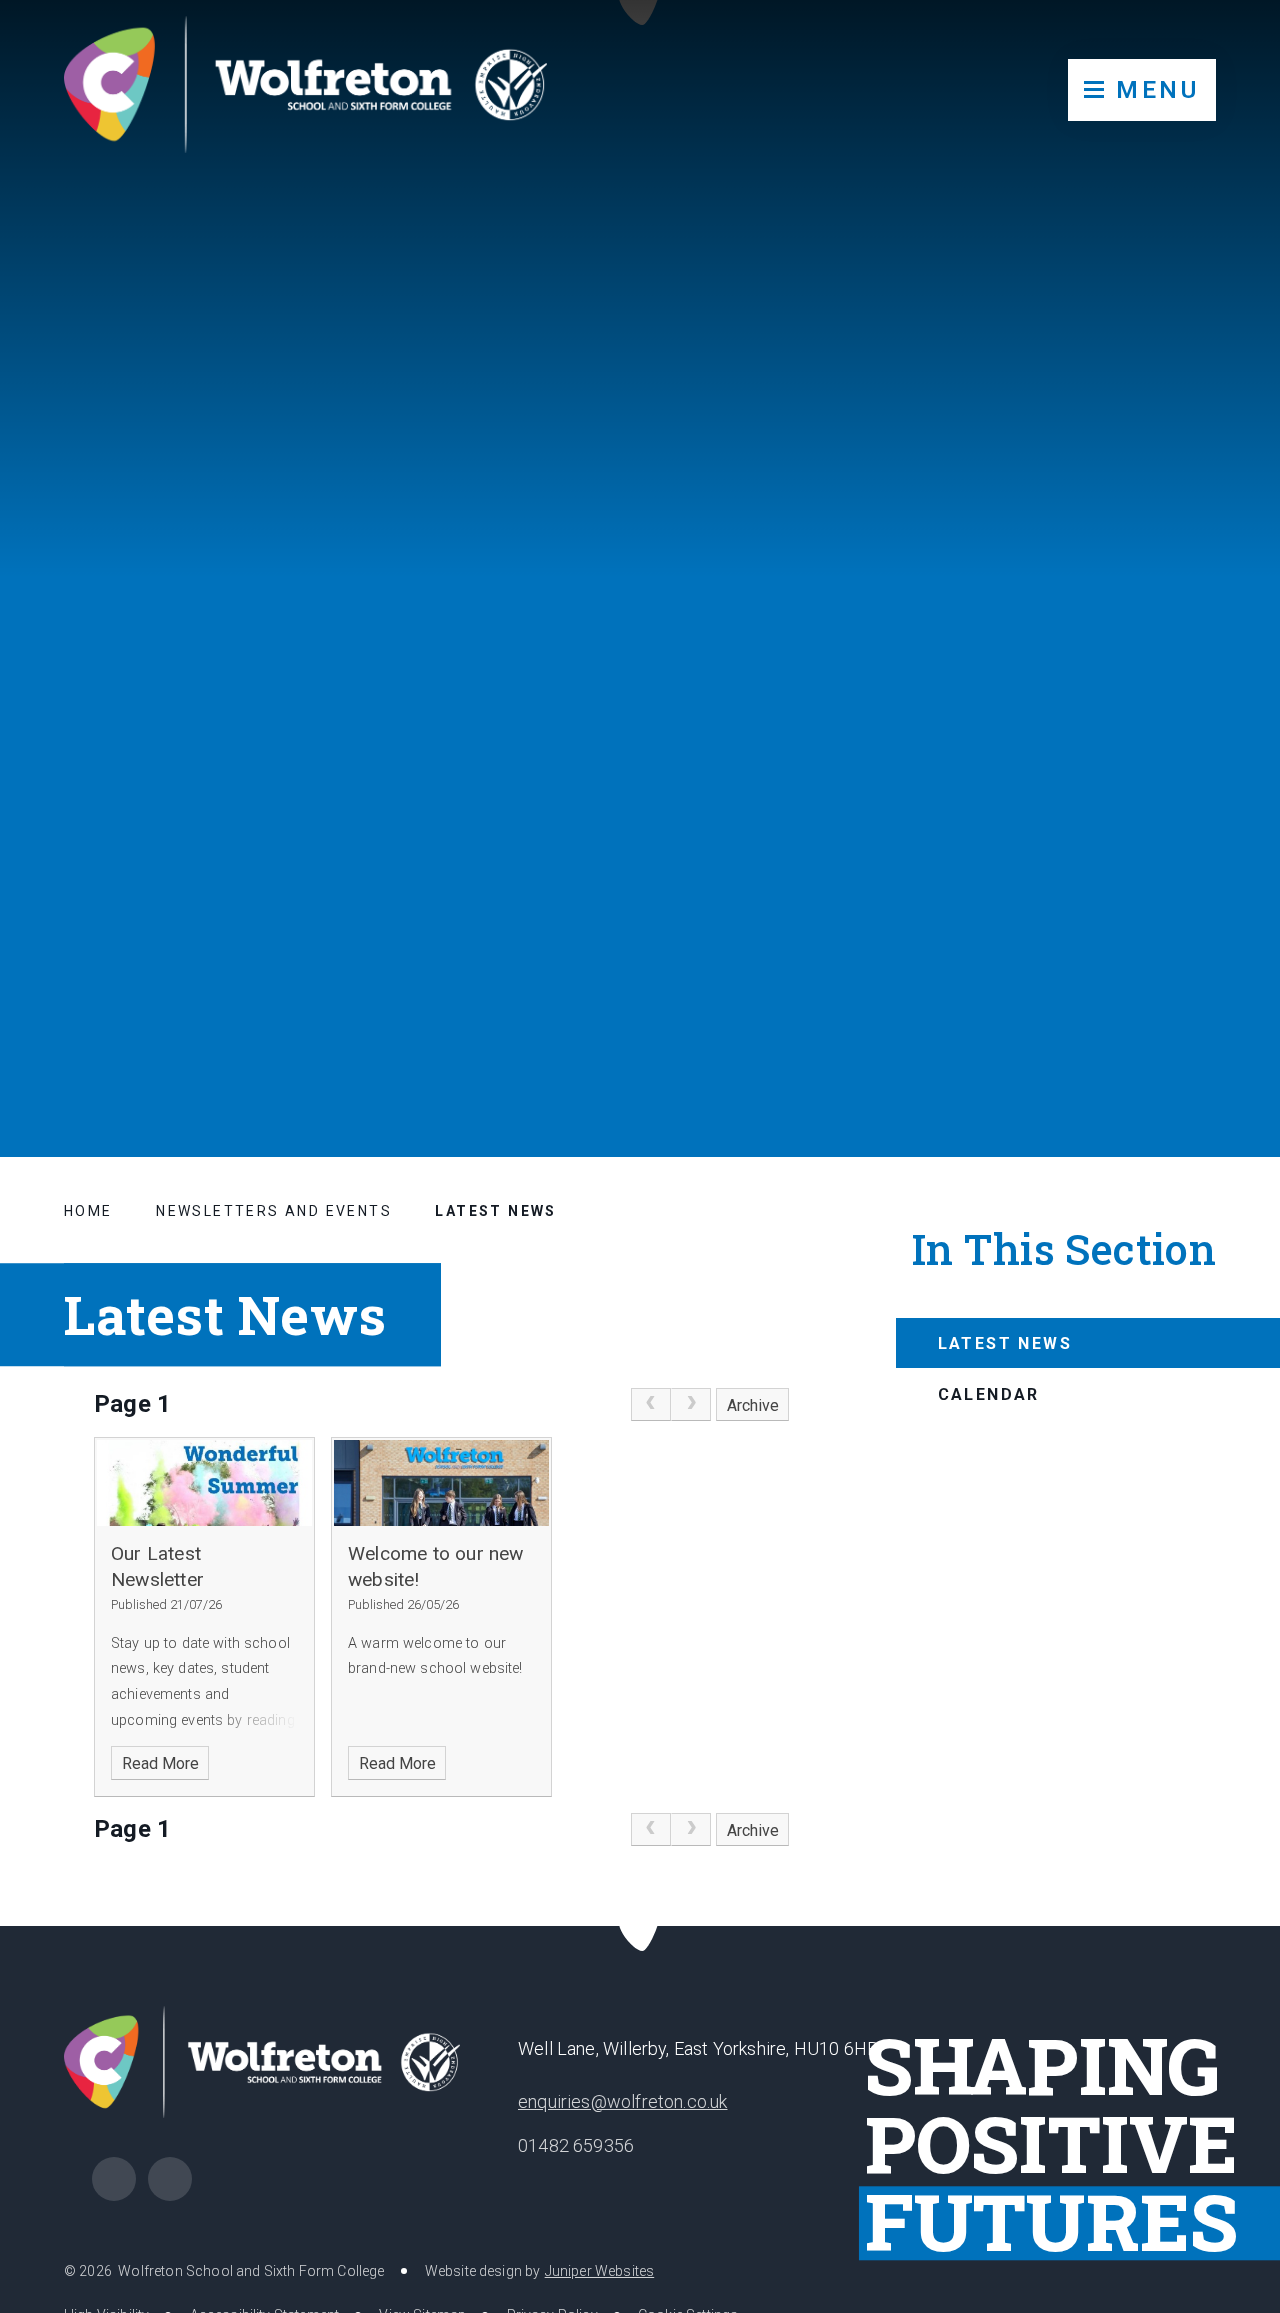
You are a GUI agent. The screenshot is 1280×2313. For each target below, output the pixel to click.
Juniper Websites (600, 2271)
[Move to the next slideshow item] (1167, 1024)
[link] (651, 1405)
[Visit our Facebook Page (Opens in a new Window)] (114, 2179)
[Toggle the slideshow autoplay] (1216, 1024)
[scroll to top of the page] (640, 1926)
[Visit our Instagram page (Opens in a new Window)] (170, 2179)
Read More (160, 1763)
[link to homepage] (305, 85)
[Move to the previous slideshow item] (1118, 1024)
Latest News (495, 1211)
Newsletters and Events (274, 1211)
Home (88, 1211)
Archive (753, 1405)
